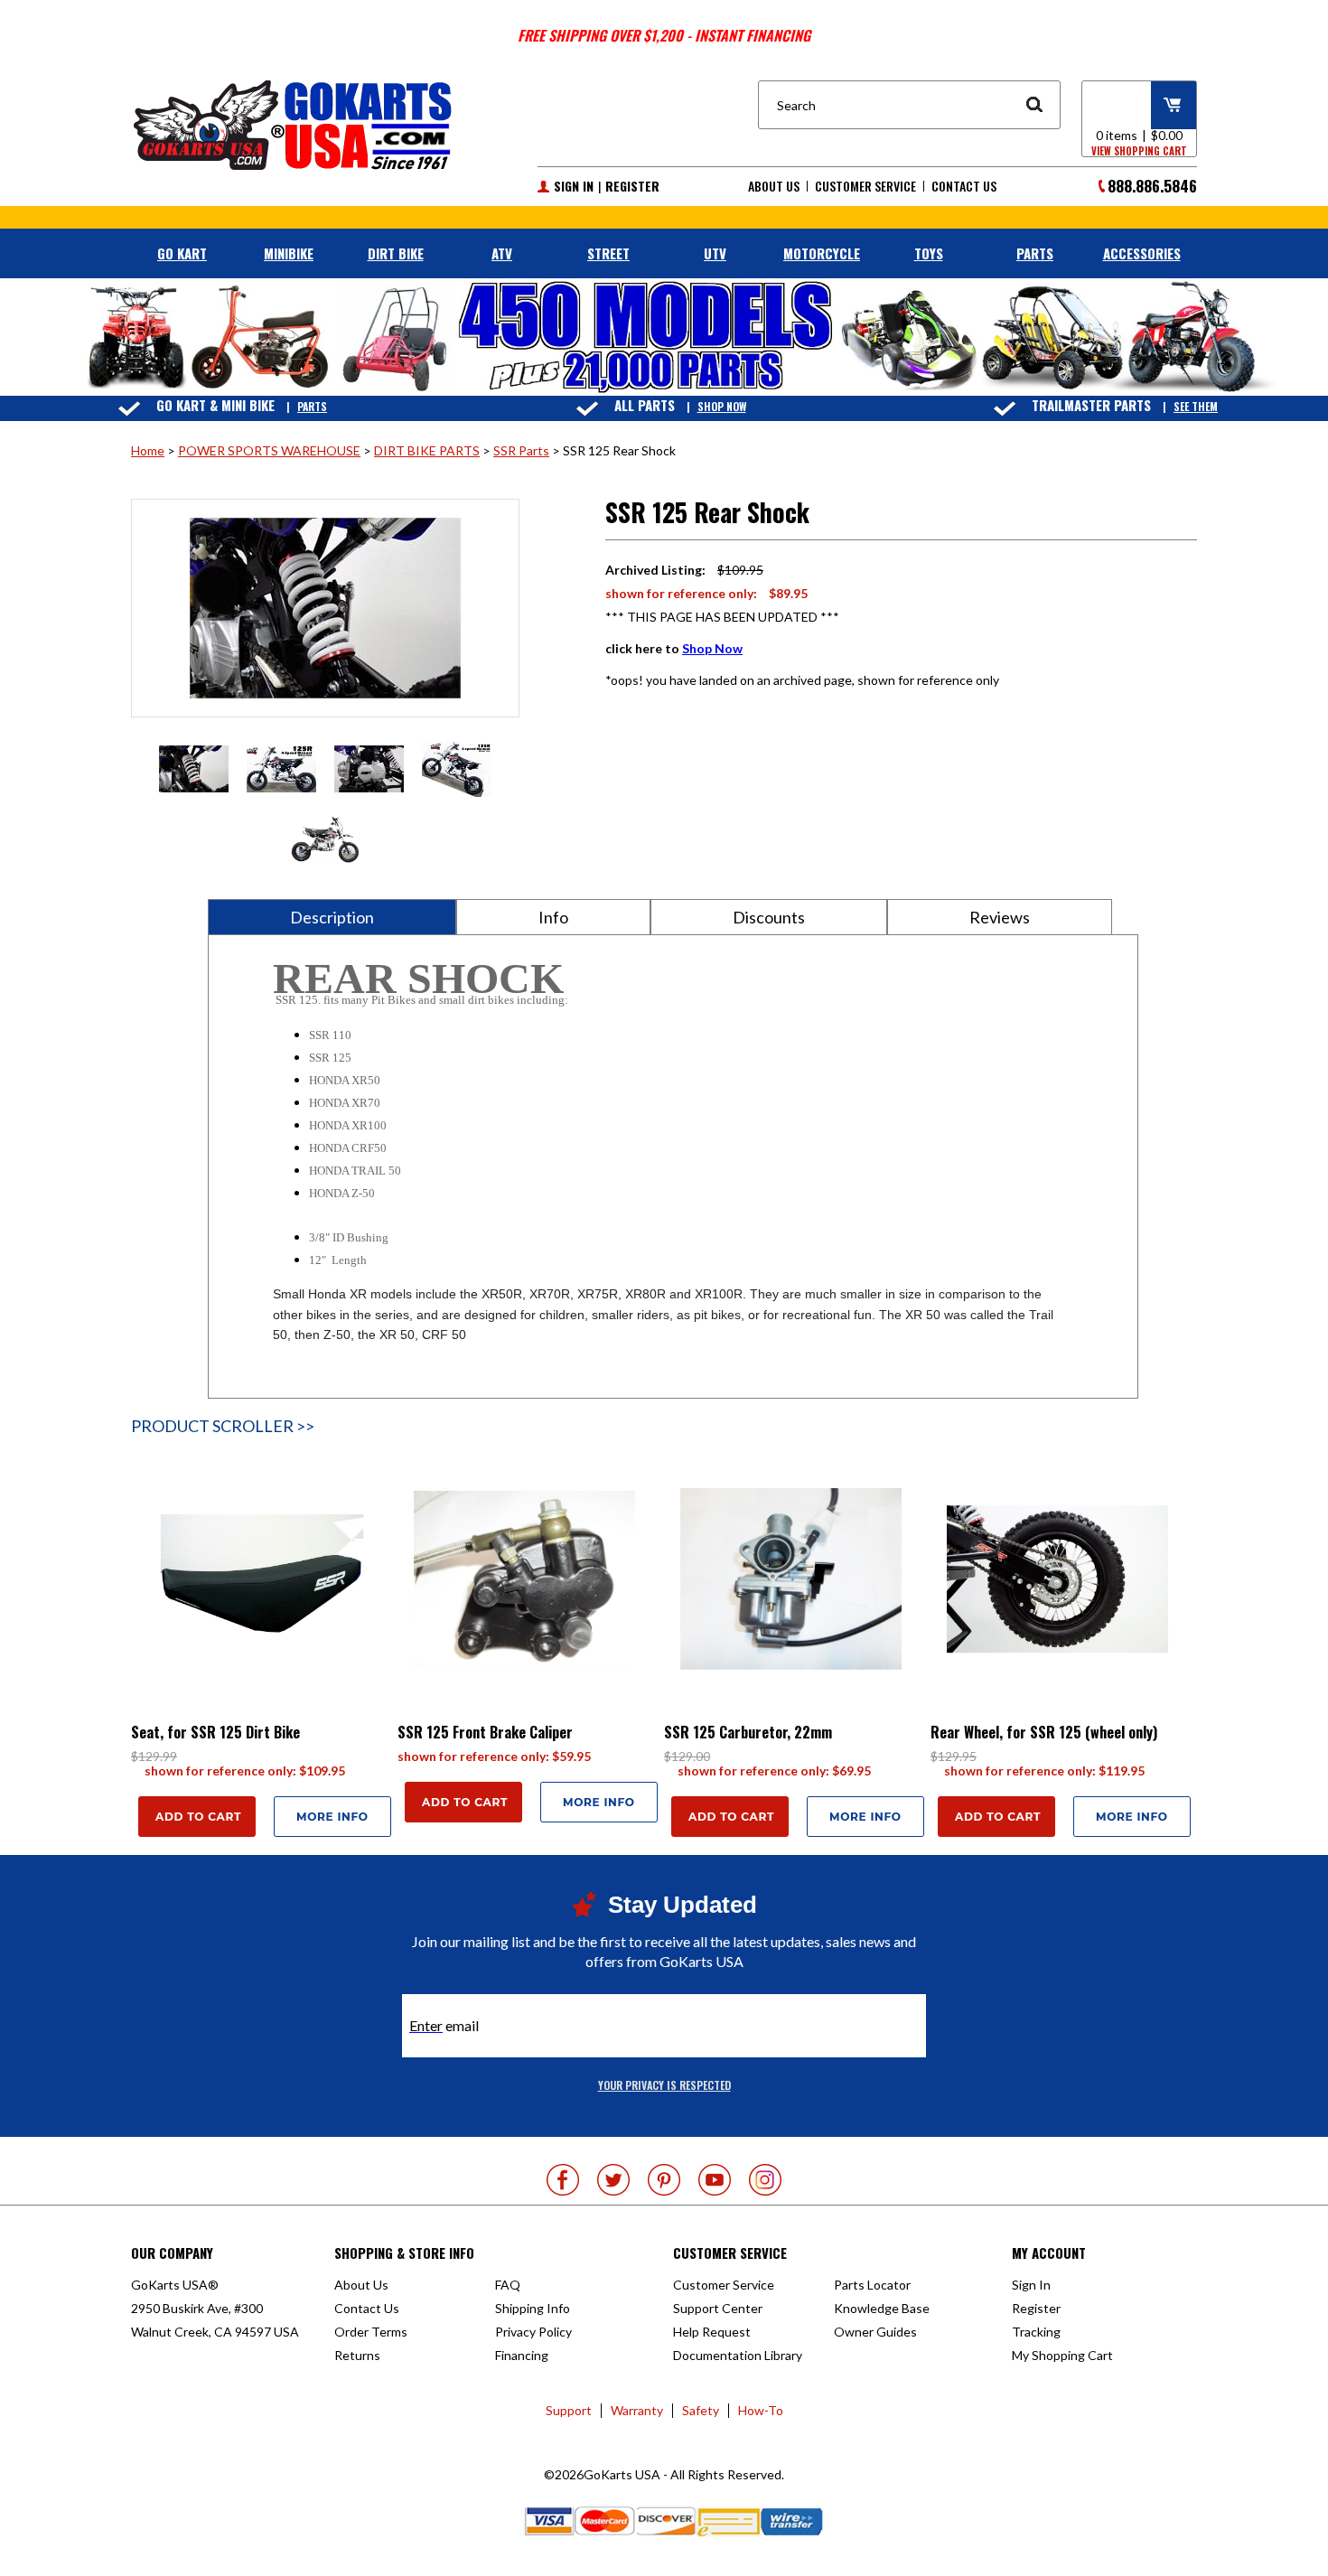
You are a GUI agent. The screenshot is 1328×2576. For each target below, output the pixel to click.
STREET (608, 253)
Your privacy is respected (664, 2085)
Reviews (1000, 917)
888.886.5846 (1152, 186)
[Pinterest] (664, 2180)
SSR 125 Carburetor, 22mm (748, 1732)
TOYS (929, 253)
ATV (502, 253)
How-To (761, 2410)
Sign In (574, 186)
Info (553, 917)
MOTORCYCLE (822, 253)
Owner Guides (875, 2332)
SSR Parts (521, 450)
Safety (701, 2410)
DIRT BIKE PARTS (427, 450)
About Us (774, 186)
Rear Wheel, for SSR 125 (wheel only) (1044, 1732)
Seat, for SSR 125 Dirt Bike (215, 1732)
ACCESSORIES (1142, 253)
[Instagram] (765, 2180)
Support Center (718, 2308)
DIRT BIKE (396, 253)
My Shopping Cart (1062, 2355)
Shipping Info (533, 2308)
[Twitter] (613, 2180)
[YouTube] (715, 2180)
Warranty (637, 2410)
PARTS (1035, 253)
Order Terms (371, 2332)
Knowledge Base (882, 2308)
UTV (715, 253)
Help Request (712, 2332)
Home (148, 450)
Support (569, 2410)
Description (332, 917)
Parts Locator (872, 2285)
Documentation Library (738, 2355)
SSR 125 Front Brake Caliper (485, 1732)
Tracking (1036, 2332)
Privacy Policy (533, 2332)
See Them (1196, 406)
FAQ (508, 2285)
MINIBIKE (289, 253)
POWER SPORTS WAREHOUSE (269, 450)
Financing (522, 2355)
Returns (357, 2355)
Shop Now (722, 406)
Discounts (769, 917)
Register (632, 186)
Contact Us (964, 186)
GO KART (182, 253)
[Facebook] (563, 2180)
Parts (312, 406)
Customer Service (865, 186)
